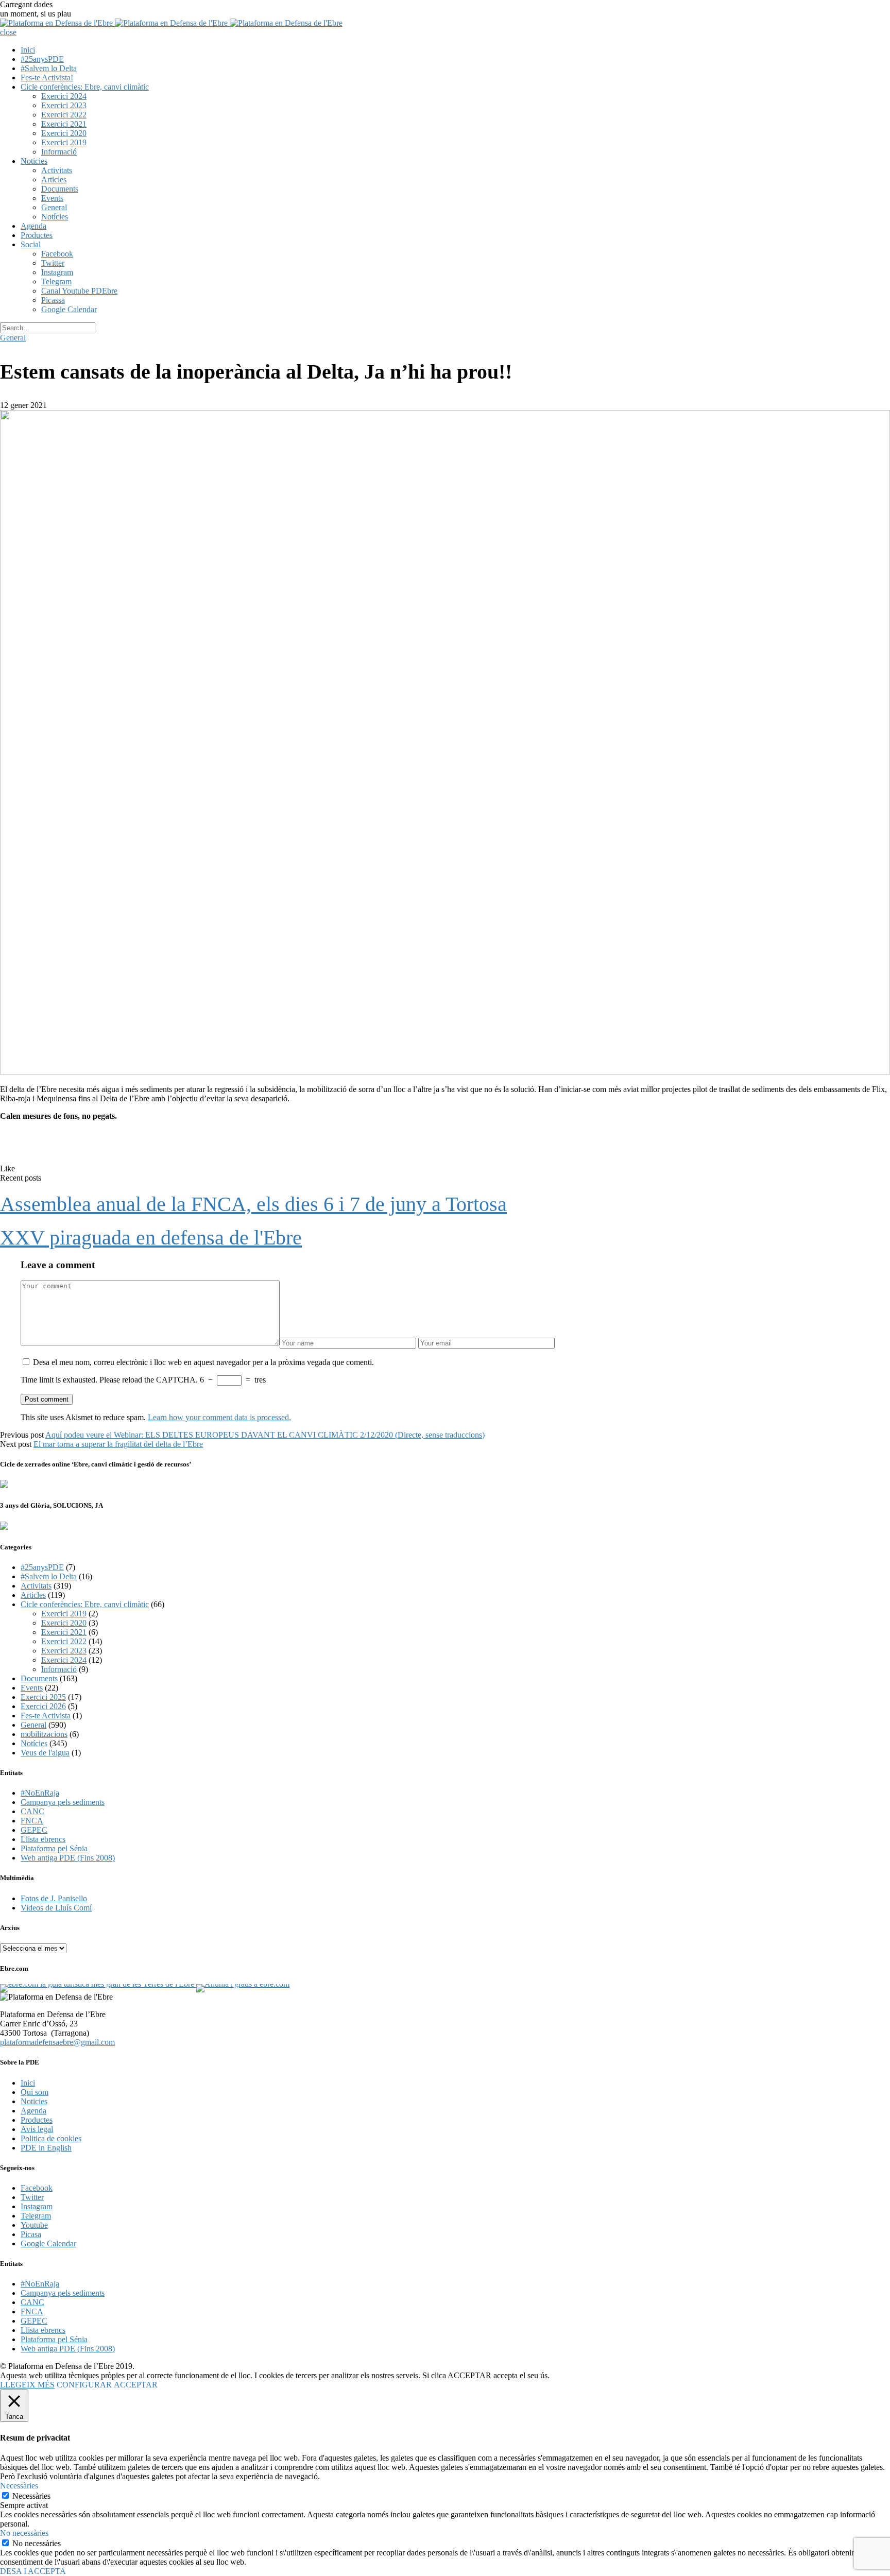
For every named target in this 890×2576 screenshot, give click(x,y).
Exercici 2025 (43, 1697)
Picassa (53, 300)
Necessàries (31, 2496)
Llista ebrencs (43, 1839)
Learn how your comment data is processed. (219, 1417)
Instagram (57, 272)
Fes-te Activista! (47, 78)
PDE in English (46, 2148)
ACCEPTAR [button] (136, 2385)
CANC (32, 1811)
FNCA (32, 1821)
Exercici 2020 (64, 133)
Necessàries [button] (19, 2486)
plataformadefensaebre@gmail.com (57, 2042)
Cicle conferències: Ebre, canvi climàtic (85, 87)
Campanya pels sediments (63, 1802)
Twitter (53, 263)
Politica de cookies (51, 2138)
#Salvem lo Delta (49, 68)
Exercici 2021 (64, 124)
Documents (60, 189)
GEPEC (34, 1830)
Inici (28, 50)
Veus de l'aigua (45, 1753)
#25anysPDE (42, 59)
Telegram (56, 282)
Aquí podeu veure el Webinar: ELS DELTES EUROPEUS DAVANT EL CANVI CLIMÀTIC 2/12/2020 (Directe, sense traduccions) (265, 1435)
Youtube (34, 2225)
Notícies (55, 217)
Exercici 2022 (64, 115)
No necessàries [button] (24, 2533)
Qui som (35, 2092)
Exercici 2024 (64, 96)
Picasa (31, 2234)
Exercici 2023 (64, 105)
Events (52, 198)
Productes (37, 235)
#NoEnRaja (40, 1793)
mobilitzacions (44, 1734)
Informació (59, 152)
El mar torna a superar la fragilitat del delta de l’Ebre (118, 1444)
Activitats (57, 170)
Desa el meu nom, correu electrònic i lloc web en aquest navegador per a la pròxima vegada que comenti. (203, 1362)
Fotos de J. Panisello (54, 1898)
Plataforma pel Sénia (54, 1848)
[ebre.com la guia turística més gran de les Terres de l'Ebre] (97, 1984)
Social (31, 244)
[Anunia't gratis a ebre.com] (242, 1984)
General (54, 207)
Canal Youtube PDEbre (79, 291)
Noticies (34, 161)
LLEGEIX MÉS (27, 2385)
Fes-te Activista (46, 1716)
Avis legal (37, 2129)
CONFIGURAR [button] (84, 2385)
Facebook (57, 254)
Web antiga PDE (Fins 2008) (68, 1858)
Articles (54, 180)
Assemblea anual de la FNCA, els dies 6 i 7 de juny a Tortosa (253, 1204)
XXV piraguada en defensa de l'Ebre (151, 1238)
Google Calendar (69, 309)
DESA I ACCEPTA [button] (33, 2571)
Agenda (33, 226)
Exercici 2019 (64, 142)
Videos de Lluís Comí (56, 1908)
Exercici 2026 (43, 1706)
